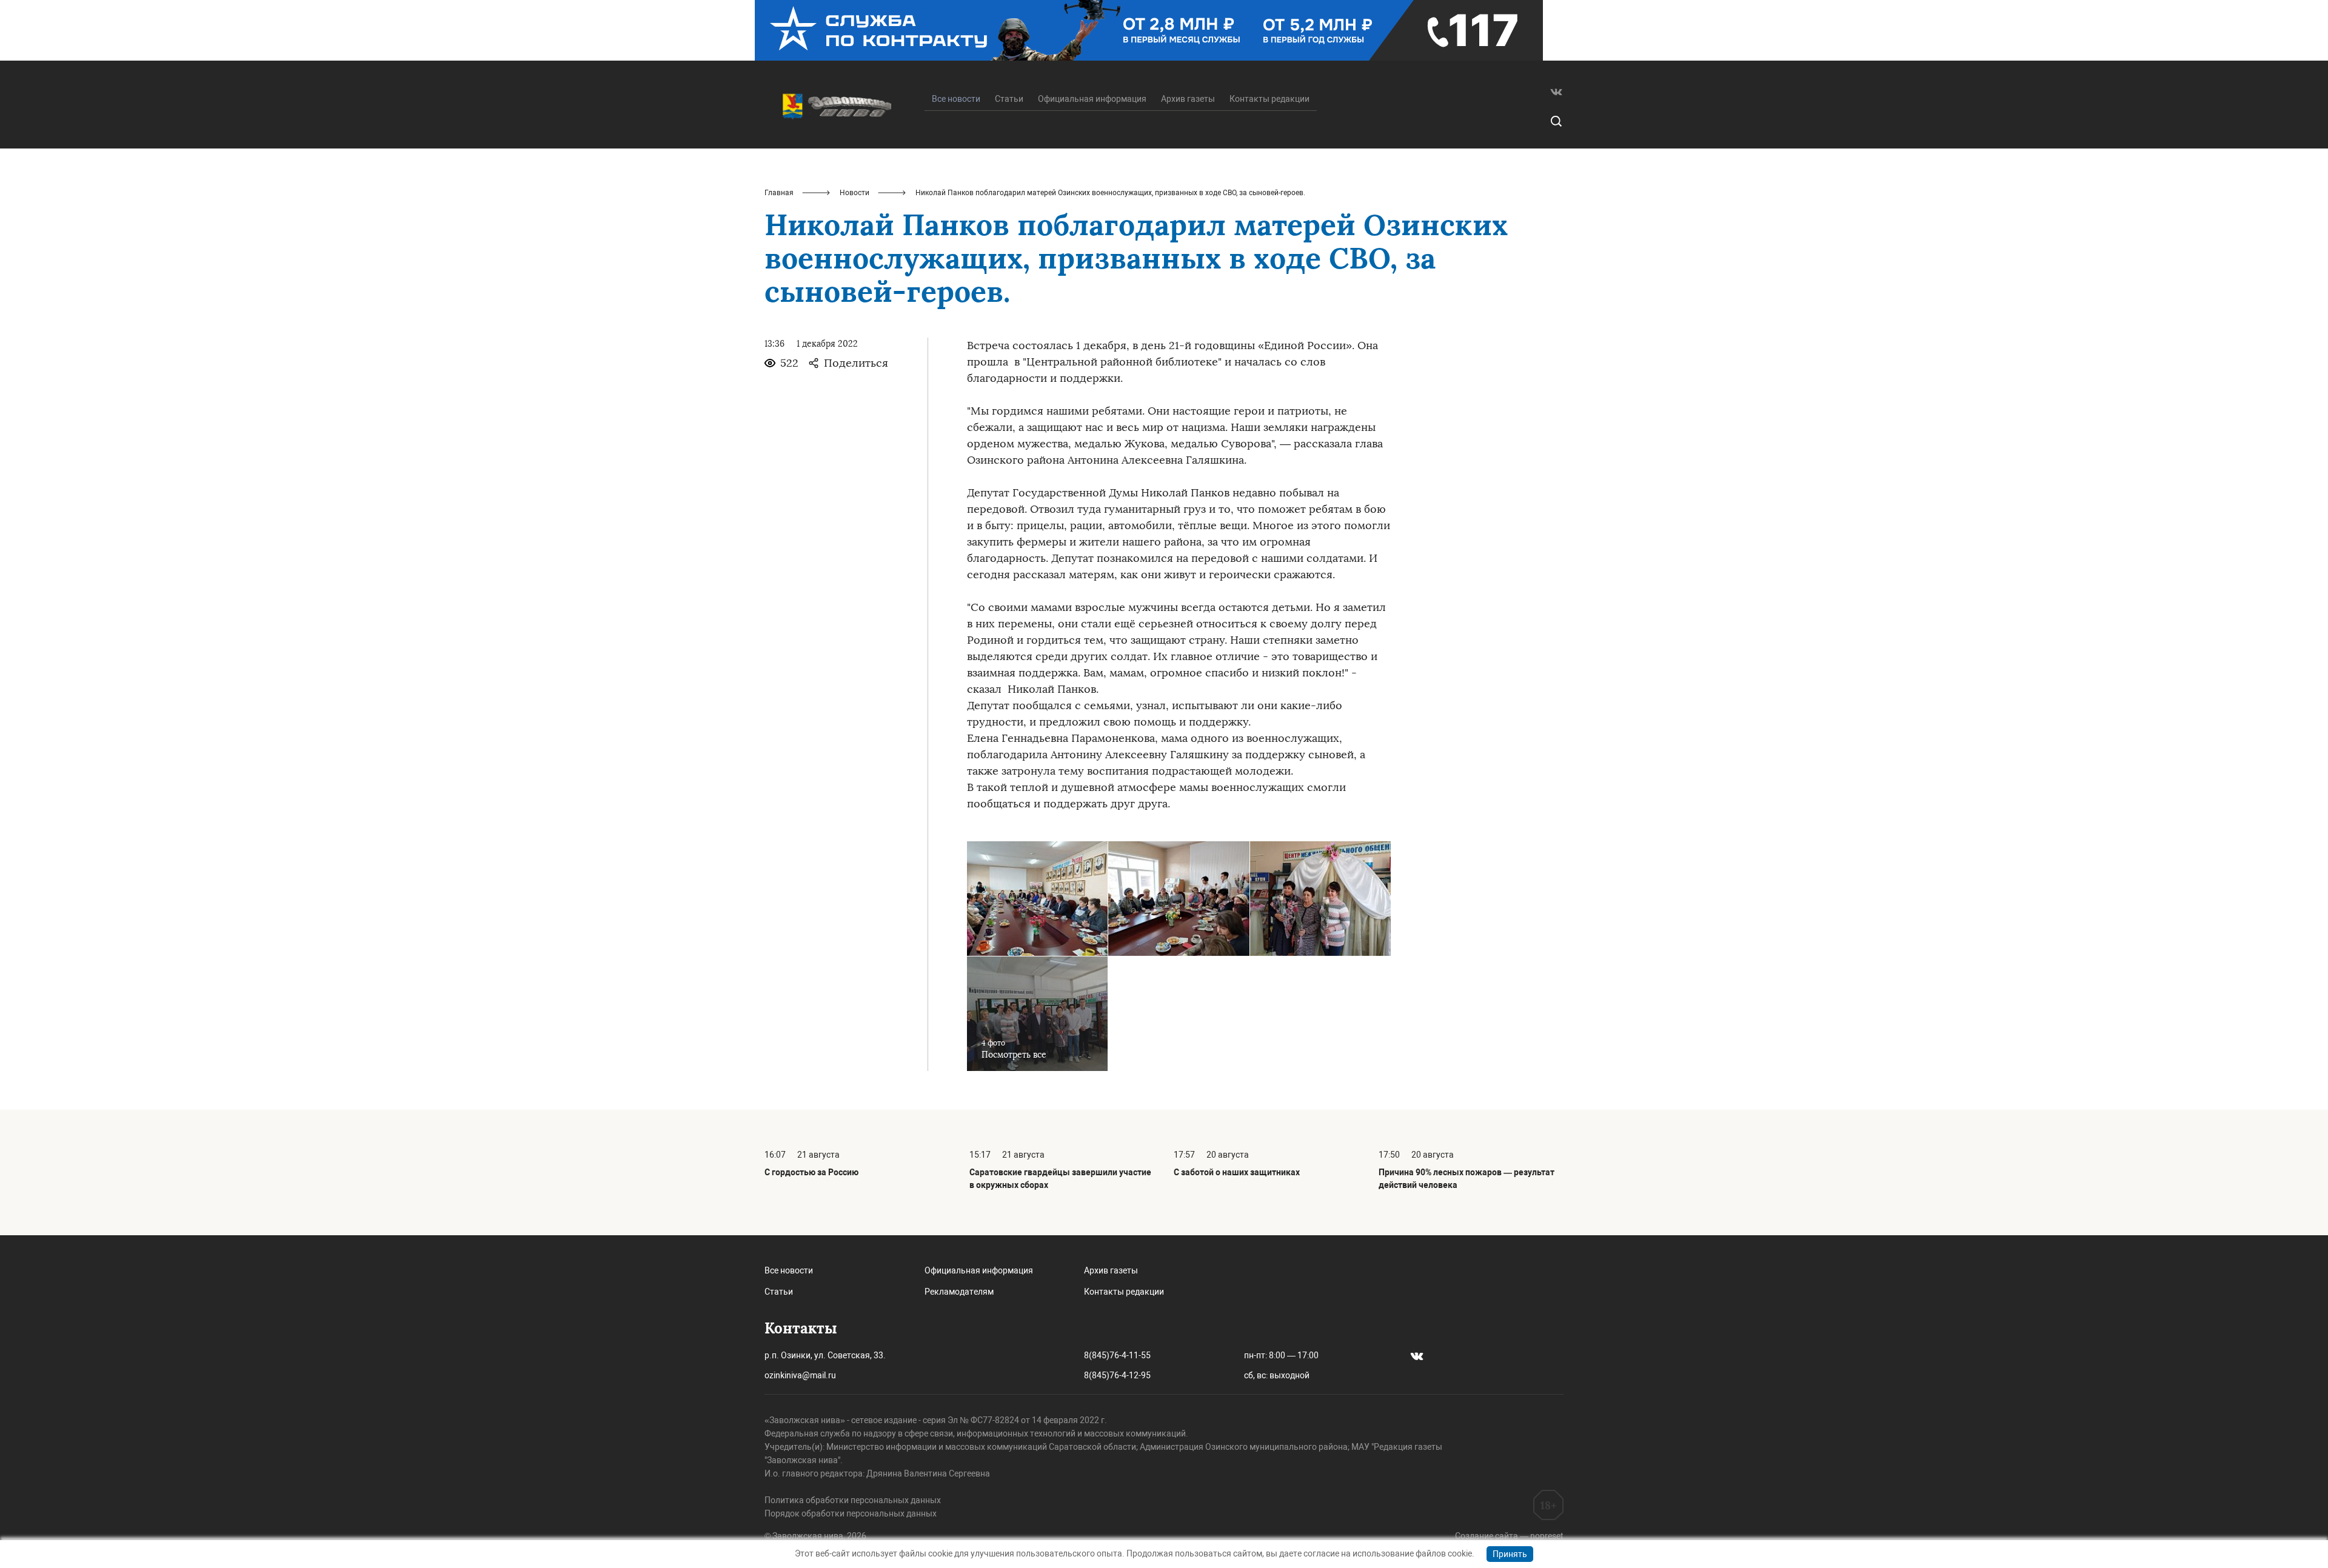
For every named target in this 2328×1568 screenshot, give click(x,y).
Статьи (1009, 99)
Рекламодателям (959, 1292)
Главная (779, 193)
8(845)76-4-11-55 (1117, 1355)
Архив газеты (1188, 99)
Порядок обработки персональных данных (851, 1513)
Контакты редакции (1269, 99)
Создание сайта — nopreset (1509, 1536)
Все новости (789, 1270)
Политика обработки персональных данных (853, 1500)
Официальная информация (1092, 99)
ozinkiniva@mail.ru (800, 1375)
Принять (1510, 1554)
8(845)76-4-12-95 (1117, 1375)
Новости (855, 193)
